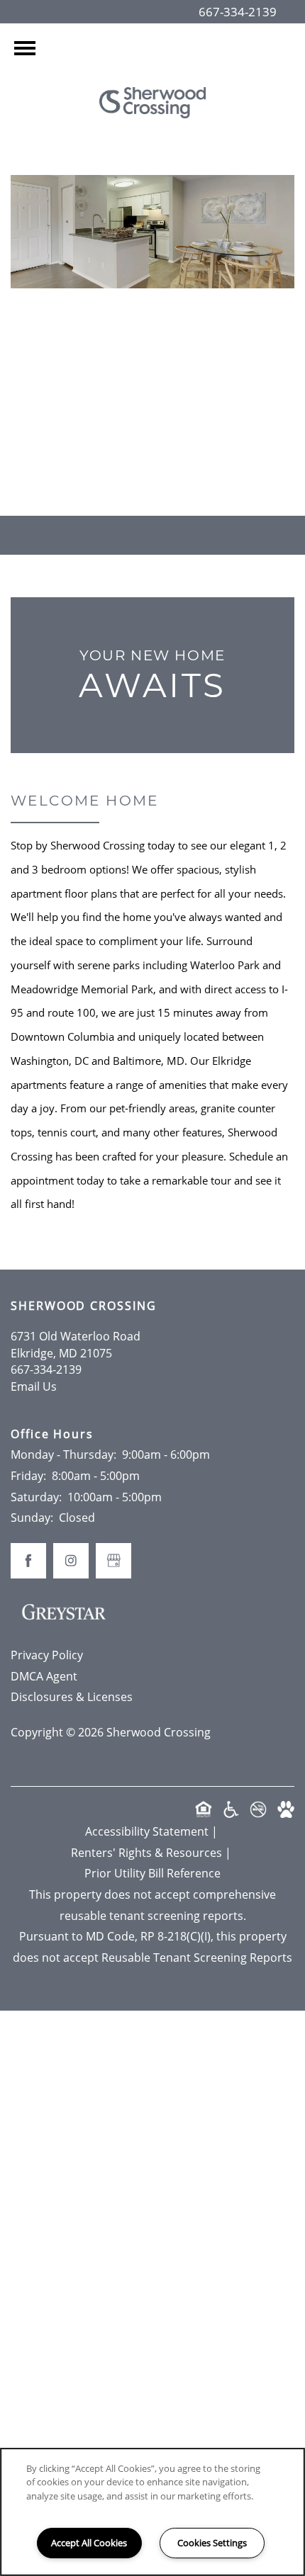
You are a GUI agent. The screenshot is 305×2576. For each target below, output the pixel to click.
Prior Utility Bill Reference (152, 1873)
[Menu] (25, 48)
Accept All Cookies (89, 2543)
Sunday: (32, 1518)
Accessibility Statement (147, 1831)
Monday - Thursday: (63, 1454)
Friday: (28, 1476)
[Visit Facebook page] (124, 448)
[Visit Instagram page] (181, 448)
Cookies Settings (212, 2543)
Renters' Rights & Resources (146, 1853)
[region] (152, 2512)
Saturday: (36, 1497)
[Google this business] (152, 448)
